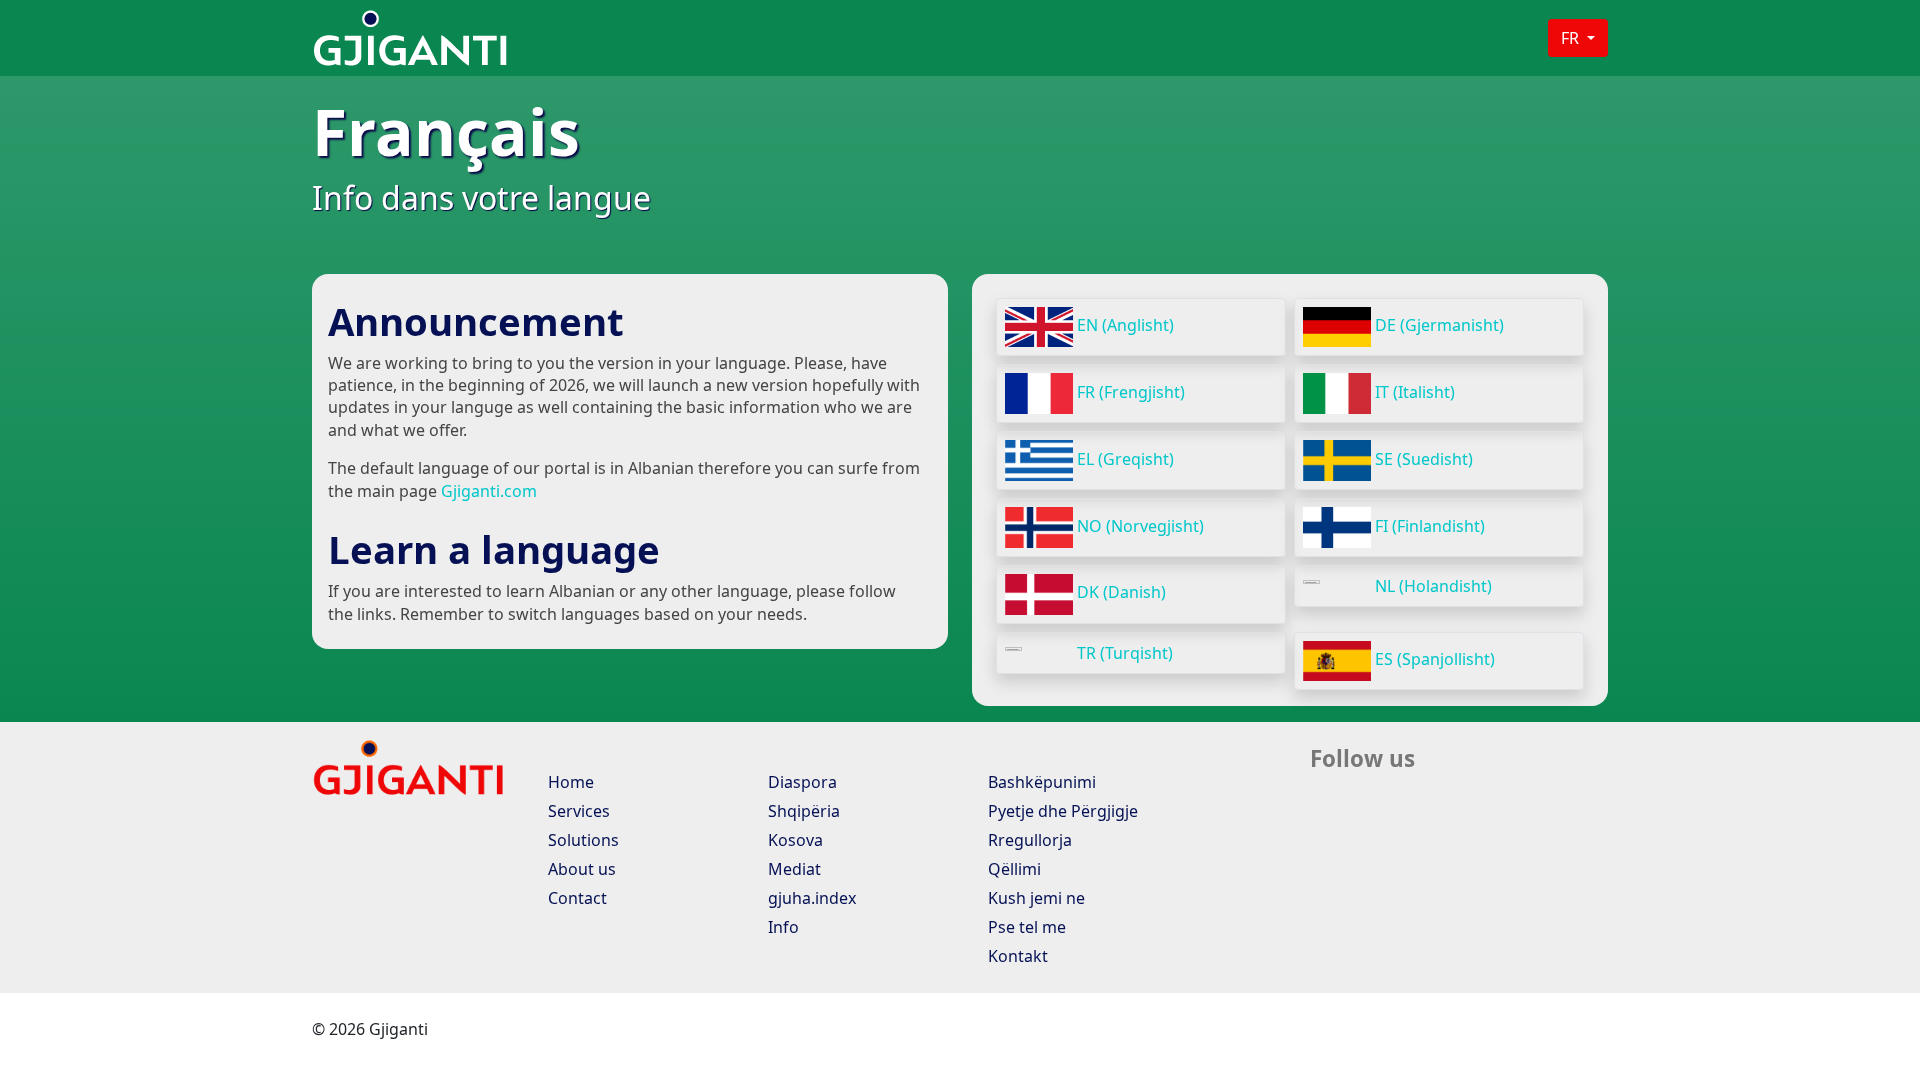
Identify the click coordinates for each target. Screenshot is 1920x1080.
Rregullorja (1028, 840)
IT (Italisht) (1413, 392)
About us (580, 869)
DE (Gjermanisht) (1437, 325)
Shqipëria (802, 811)
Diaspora (800, 782)
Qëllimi (1012, 869)
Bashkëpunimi (1040, 782)
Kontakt (1016, 956)
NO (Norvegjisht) (1138, 526)
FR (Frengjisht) (1129, 392)
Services (577, 811)
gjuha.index (810, 898)
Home (569, 782)
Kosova (793, 840)
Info (781, 927)
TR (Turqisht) (1123, 653)
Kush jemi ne (1034, 898)
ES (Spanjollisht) (1433, 659)
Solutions (581, 840)
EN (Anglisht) (1123, 325)
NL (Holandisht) (1431, 586)
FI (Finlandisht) (1428, 526)
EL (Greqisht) (1123, 459)
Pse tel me (1025, 927)
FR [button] (1572, 38)
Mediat (792, 869)
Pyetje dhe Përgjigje (1061, 811)
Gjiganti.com (489, 491)
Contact (575, 898)
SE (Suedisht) (1422, 459)
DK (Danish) (1119, 592)
